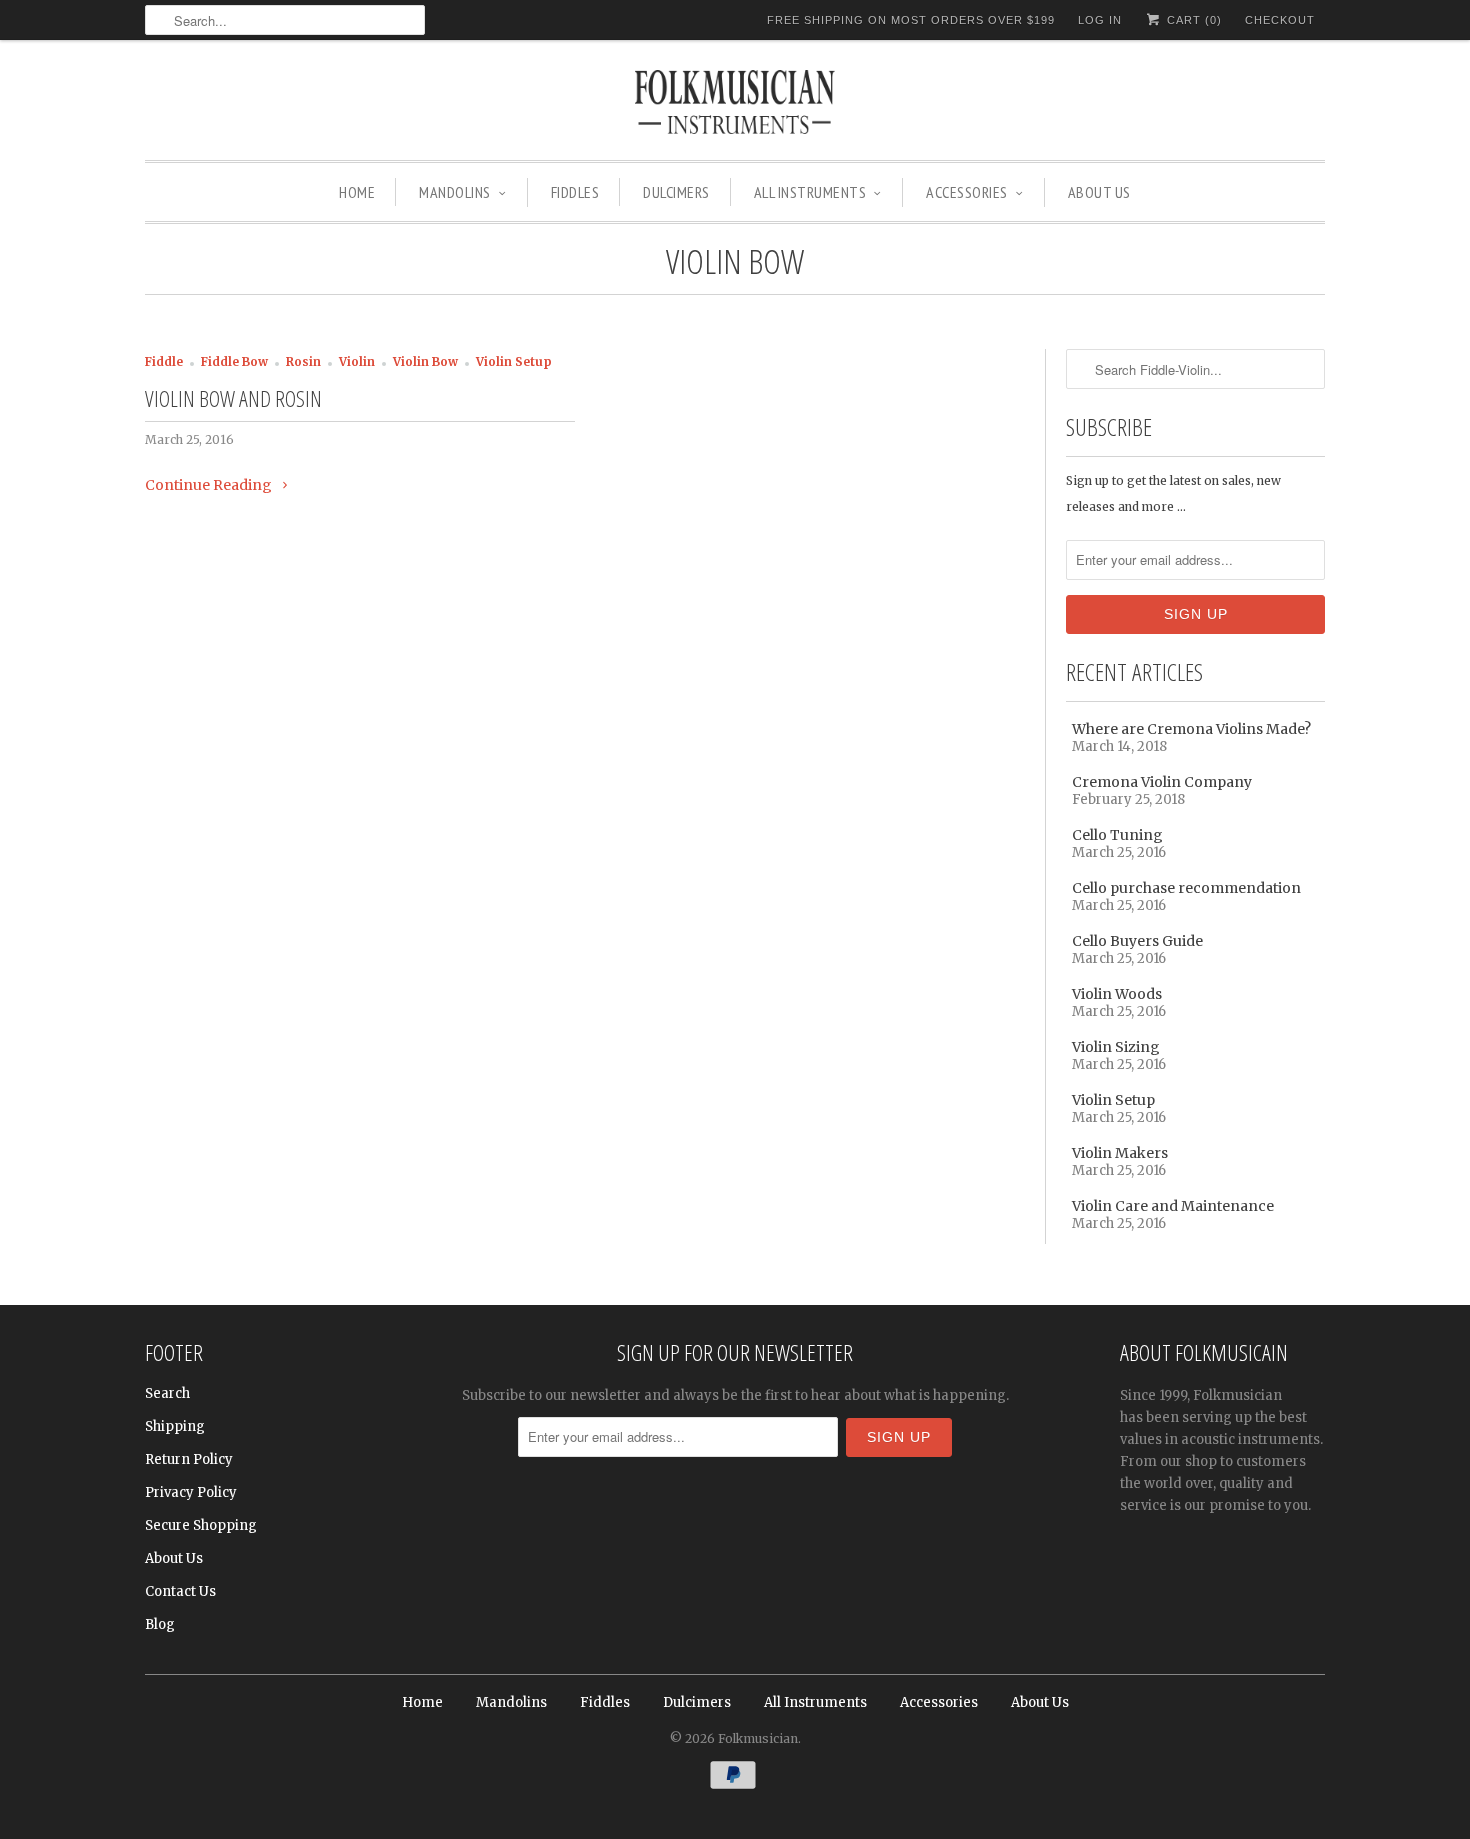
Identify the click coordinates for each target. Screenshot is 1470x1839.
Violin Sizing (1116, 1047)
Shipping (175, 1426)
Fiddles (575, 192)
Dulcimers (676, 192)
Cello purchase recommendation (1186, 888)
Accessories (967, 192)
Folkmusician (758, 1738)
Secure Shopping (201, 1525)
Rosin (303, 362)
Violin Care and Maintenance (1173, 1206)
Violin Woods (1117, 994)
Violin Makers (1120, 1153)
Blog (160, 1624)
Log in (1100, 20)
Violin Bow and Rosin (233, 398)
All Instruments (810, 192)
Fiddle (164, 362)
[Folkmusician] (735, 105)
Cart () (1192, 20)
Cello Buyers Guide (1137, 941)
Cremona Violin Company (1162, 782)
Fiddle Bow (234, 362)
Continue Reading (210, 485)
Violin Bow (735, 261)
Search (167, 1393)
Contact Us (180, 1591)
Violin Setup (514, 362)
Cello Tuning (1117, 835)
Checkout (1280, 20)
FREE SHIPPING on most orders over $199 (911, 20)
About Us (1099, 192)
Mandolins (455, 192)
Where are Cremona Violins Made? (1191, 729)
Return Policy (189, 1459)
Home (357, 192)
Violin (357, 362)
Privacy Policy (191, 1492)
